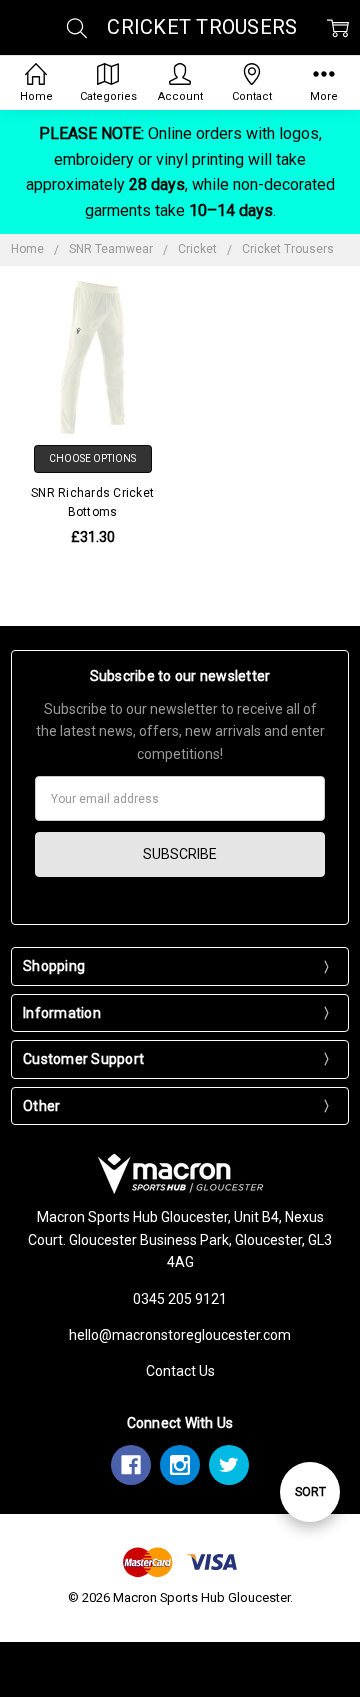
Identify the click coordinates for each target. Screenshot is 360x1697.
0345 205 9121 (180, 1299)
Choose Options (92, 458)
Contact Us (180, 1371)
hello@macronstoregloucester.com (180, 1335)
